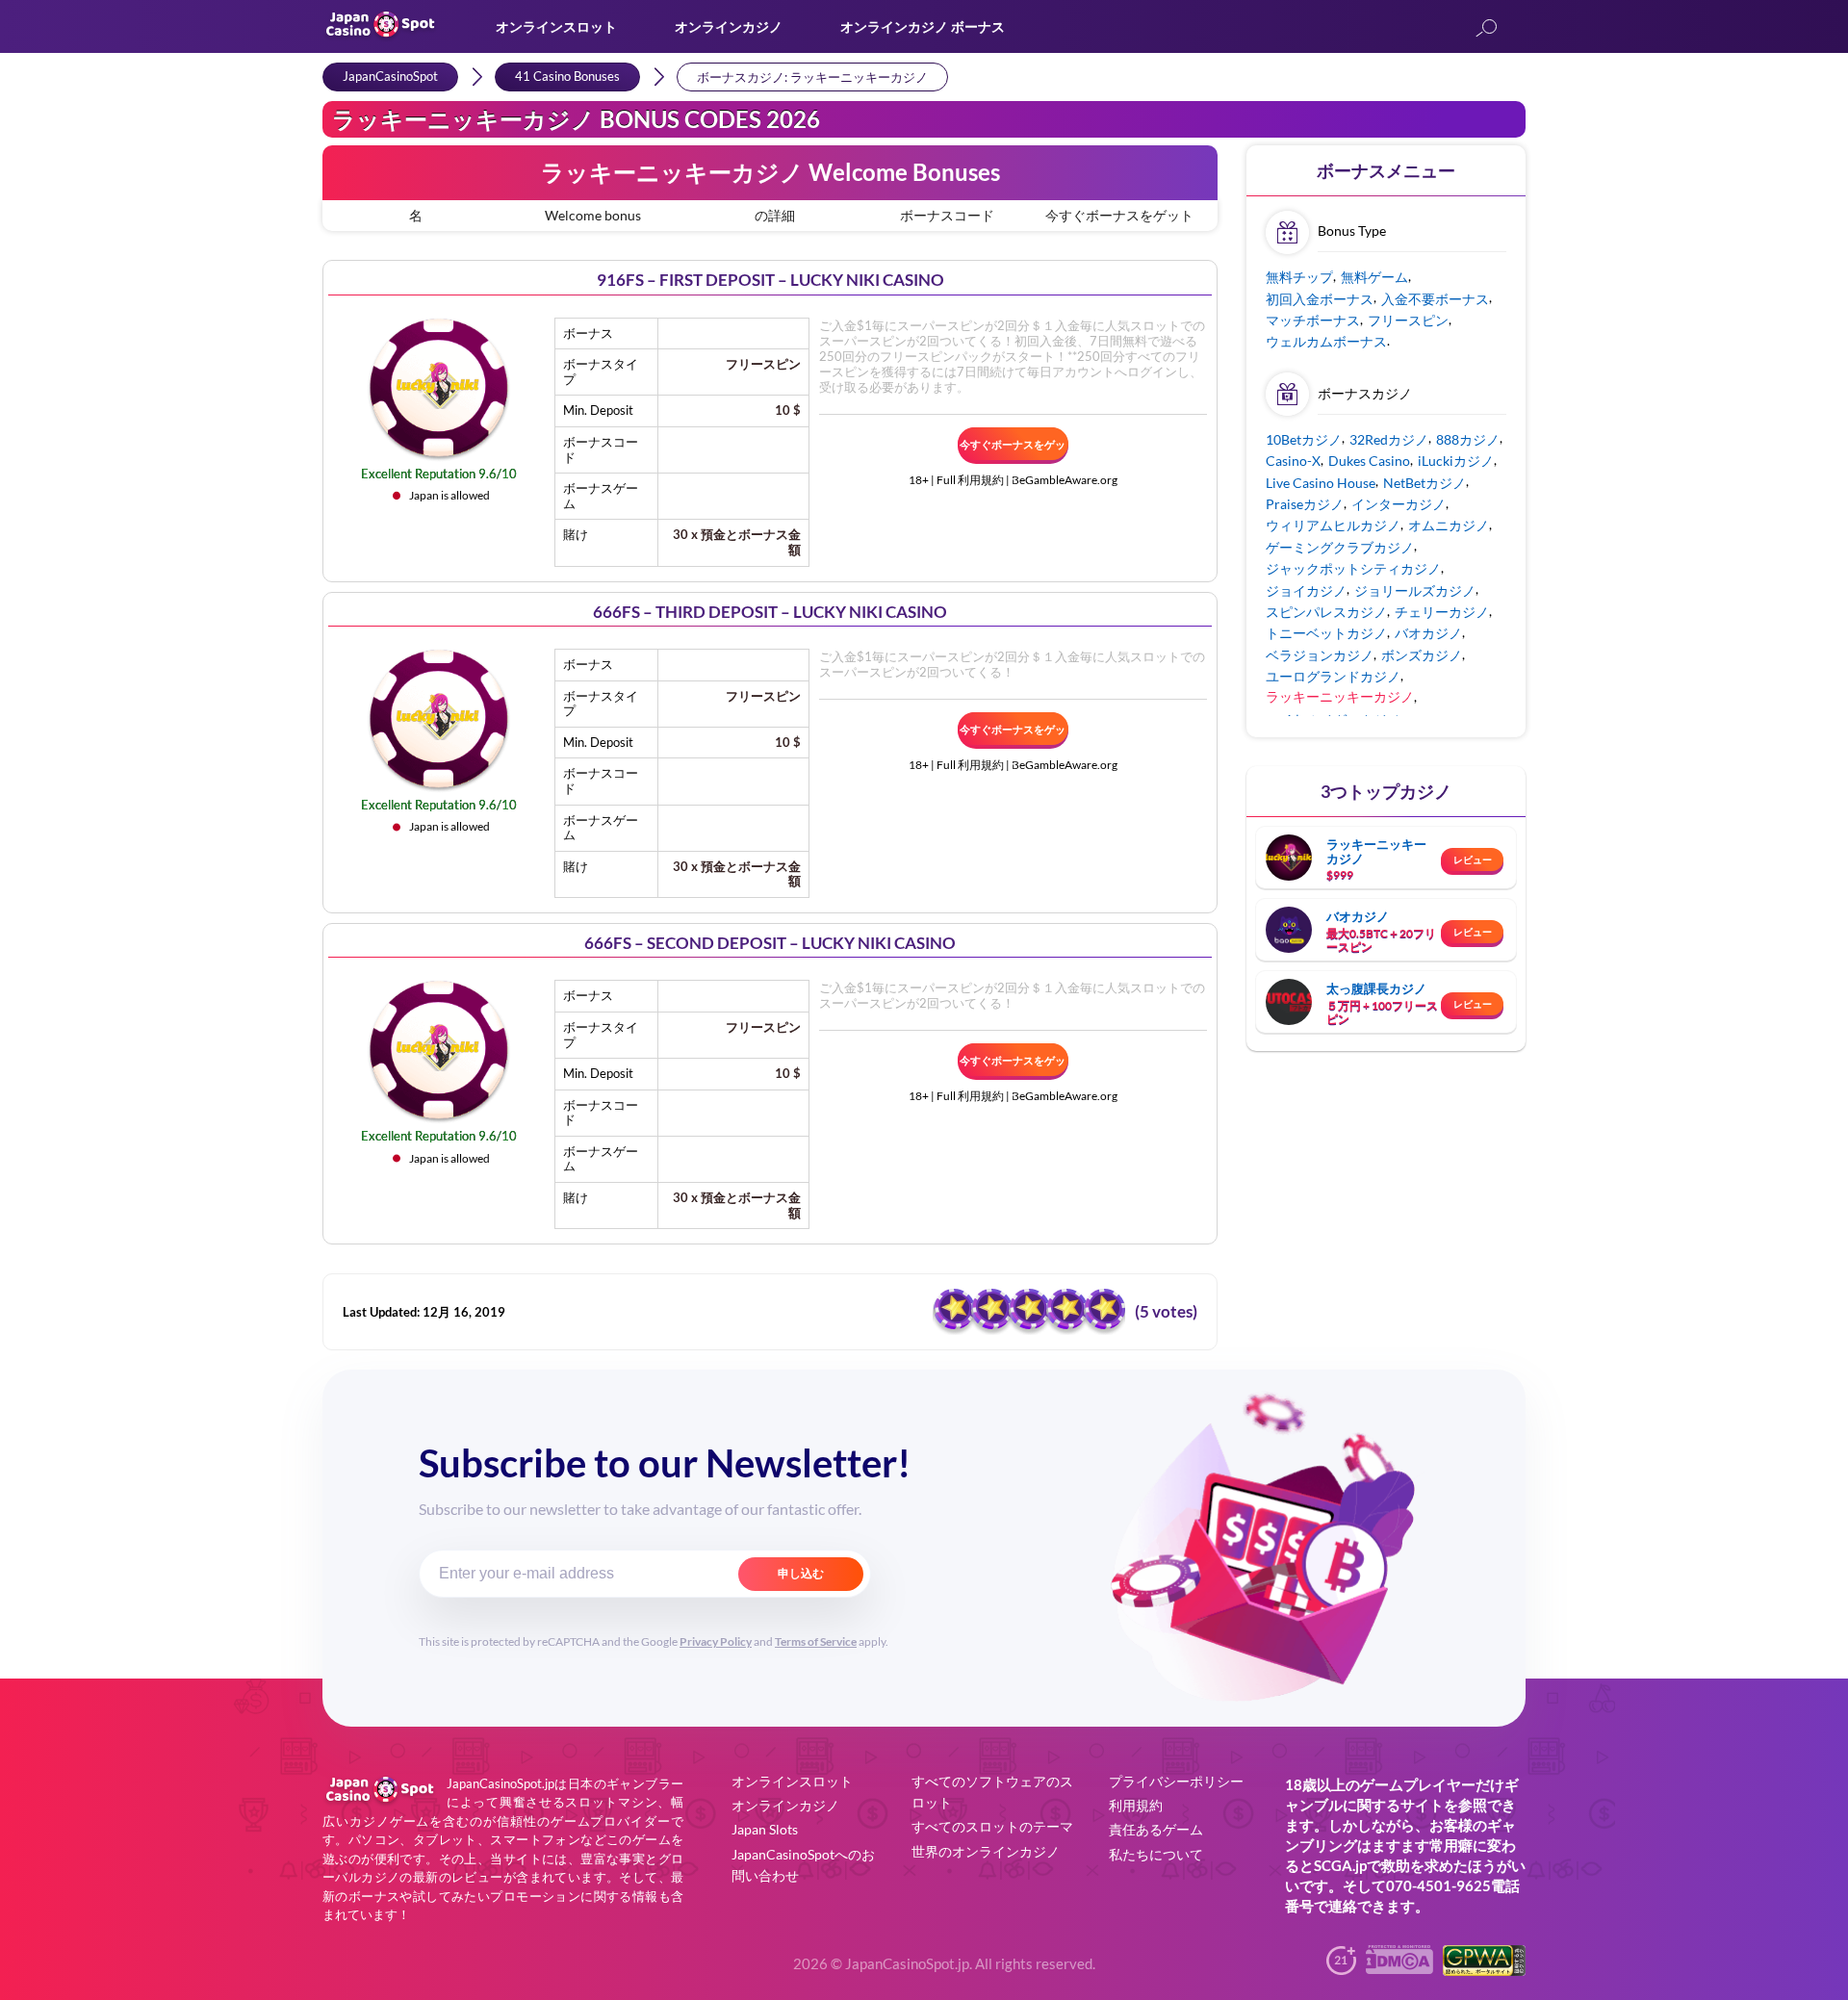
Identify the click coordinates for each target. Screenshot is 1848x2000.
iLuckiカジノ (1456, 461)
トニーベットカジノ (1326, 633)
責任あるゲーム (1156, 1829)
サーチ (1486, 29)
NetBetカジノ (1424, 483)
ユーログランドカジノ (1333, 676)
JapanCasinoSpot (390, 76)
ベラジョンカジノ (1320, 655)
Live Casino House (1321, 483)
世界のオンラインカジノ (986, 1851)
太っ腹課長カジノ (1376, 988)
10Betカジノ (1304, 439)
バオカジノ (1428, 633)
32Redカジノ (1389, 439)
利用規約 (1136, 1805)
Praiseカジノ (1305, 504)
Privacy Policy (716, 1641)
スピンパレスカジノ (1326, 612)
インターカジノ (1399, 504)
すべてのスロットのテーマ (992, 1826)
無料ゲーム (1374, 277)
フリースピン (1408, 320)
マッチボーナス (1313, 320)
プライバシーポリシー (1176, 1781)
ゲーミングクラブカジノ (1340, 547)
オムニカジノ (1449, 525)
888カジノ (1468, 439)
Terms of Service (816, 1641)
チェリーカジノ (1442, 612)
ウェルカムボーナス (1326, 341)
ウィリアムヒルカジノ (1333, 525)
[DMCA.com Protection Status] (1399, 1968)
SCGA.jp (1340, 1865)
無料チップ (1299, 277)
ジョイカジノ (1306, 590)
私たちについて (1156, 1854)
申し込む (801, 1574)
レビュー (1473, 859)
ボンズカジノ (1422, 655)
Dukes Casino (1369, 461)
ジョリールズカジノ (1415, 590)
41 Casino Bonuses (567, 76)
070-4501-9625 (1438, 1885)
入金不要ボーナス (1435, 299)
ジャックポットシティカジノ (1353, 568)
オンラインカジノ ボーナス (923, 26)
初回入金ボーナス (1320, 299)
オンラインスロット (556, 26)
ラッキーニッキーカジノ (1376, 851)
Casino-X (1293, 461)
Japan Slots (765, 1829)
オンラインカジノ (729, 26)
